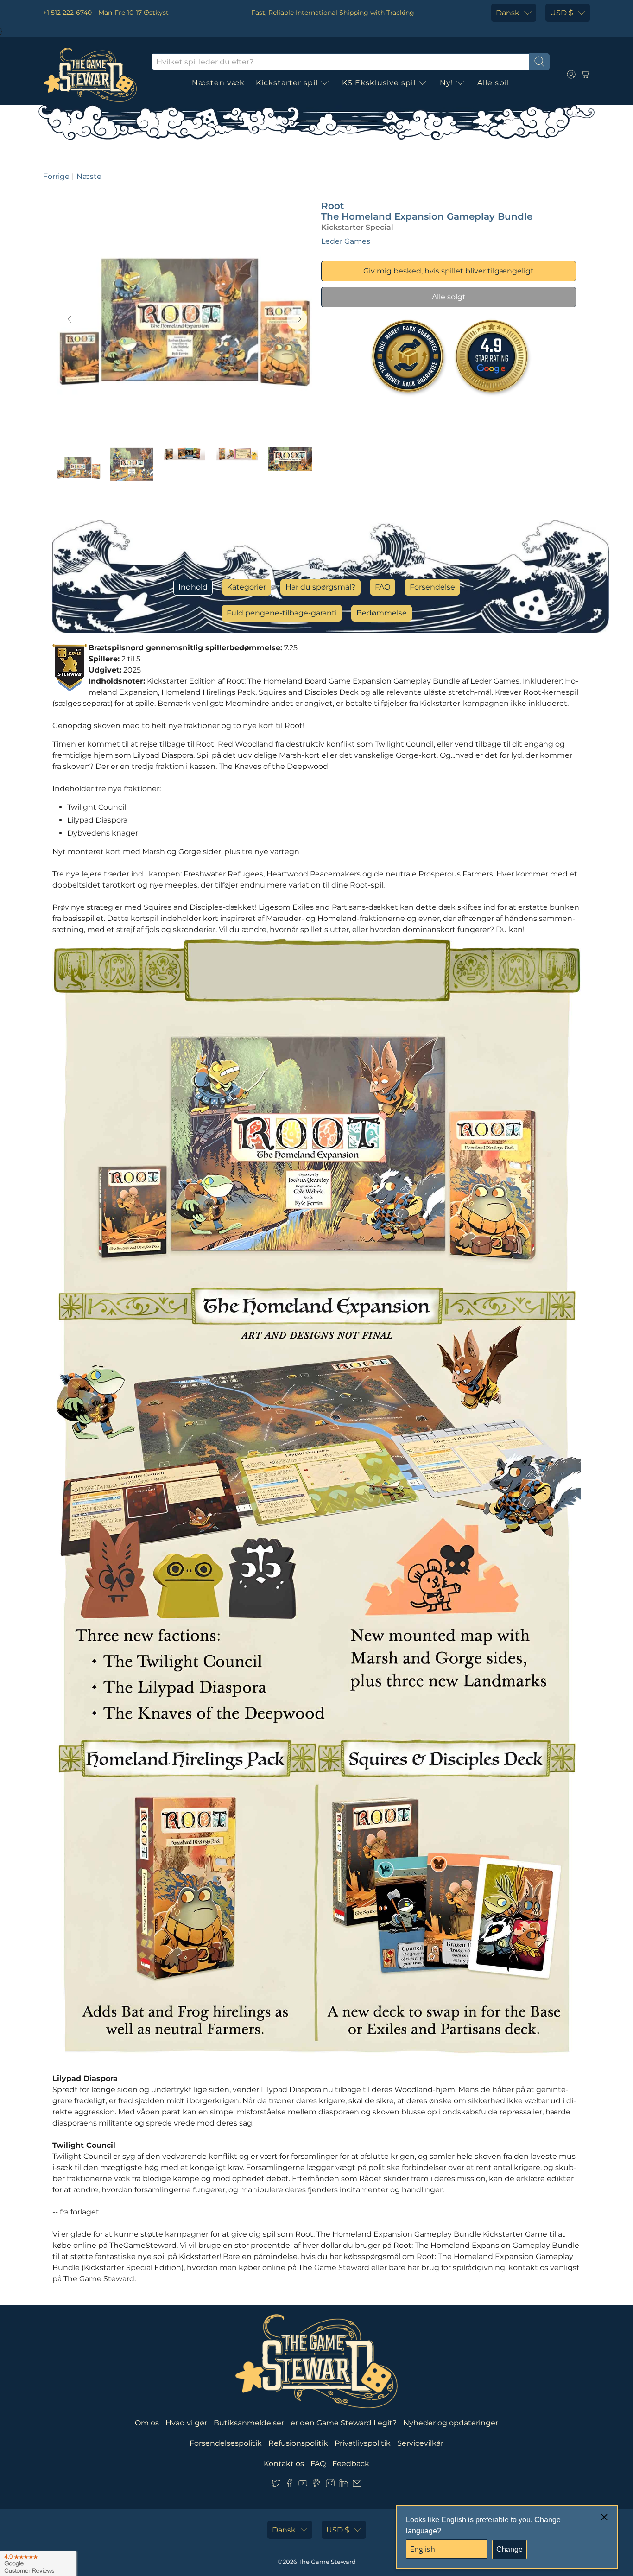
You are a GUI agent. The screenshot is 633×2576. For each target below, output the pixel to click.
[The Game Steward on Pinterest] (316, 2485)
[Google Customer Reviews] (38, 2563)
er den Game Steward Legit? (344, 2423)
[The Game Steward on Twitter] (276, 2485)
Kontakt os (284, 2464)
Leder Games (346, 241)
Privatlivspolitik (363, 2443)
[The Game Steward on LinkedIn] (344, 2485)
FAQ (383, 587)
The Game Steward (327, 2562)
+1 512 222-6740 (67, 13)
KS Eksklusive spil (379, 83)
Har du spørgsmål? (320, 587)
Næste (89, 176)
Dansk (508, 13)
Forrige (56, 176)
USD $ (562, 13)
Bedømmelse (382, 613)
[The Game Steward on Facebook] (289, 2485)
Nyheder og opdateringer (451, 2423)
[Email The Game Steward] (357, 2485)
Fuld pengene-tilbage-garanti (282, 613)
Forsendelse (432, 587)
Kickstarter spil (287, 83)
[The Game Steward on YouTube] (303, 2485)
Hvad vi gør (186, 2423)
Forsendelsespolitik (226, 2443)
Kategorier (247, 587)
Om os (147, 2423)
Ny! (446, 83)
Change (510, 2549)
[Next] (297, 319)
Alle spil (493, 83)
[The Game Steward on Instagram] (330, 2485)
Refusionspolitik (298, 2443)
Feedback (351, 2464)
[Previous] (72, 319)
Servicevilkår (420, 2443)
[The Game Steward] (90, 75)
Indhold (193, 587)
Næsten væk (218, 83)
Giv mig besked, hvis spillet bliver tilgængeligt (449, 271)
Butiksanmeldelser (249, 2423)
